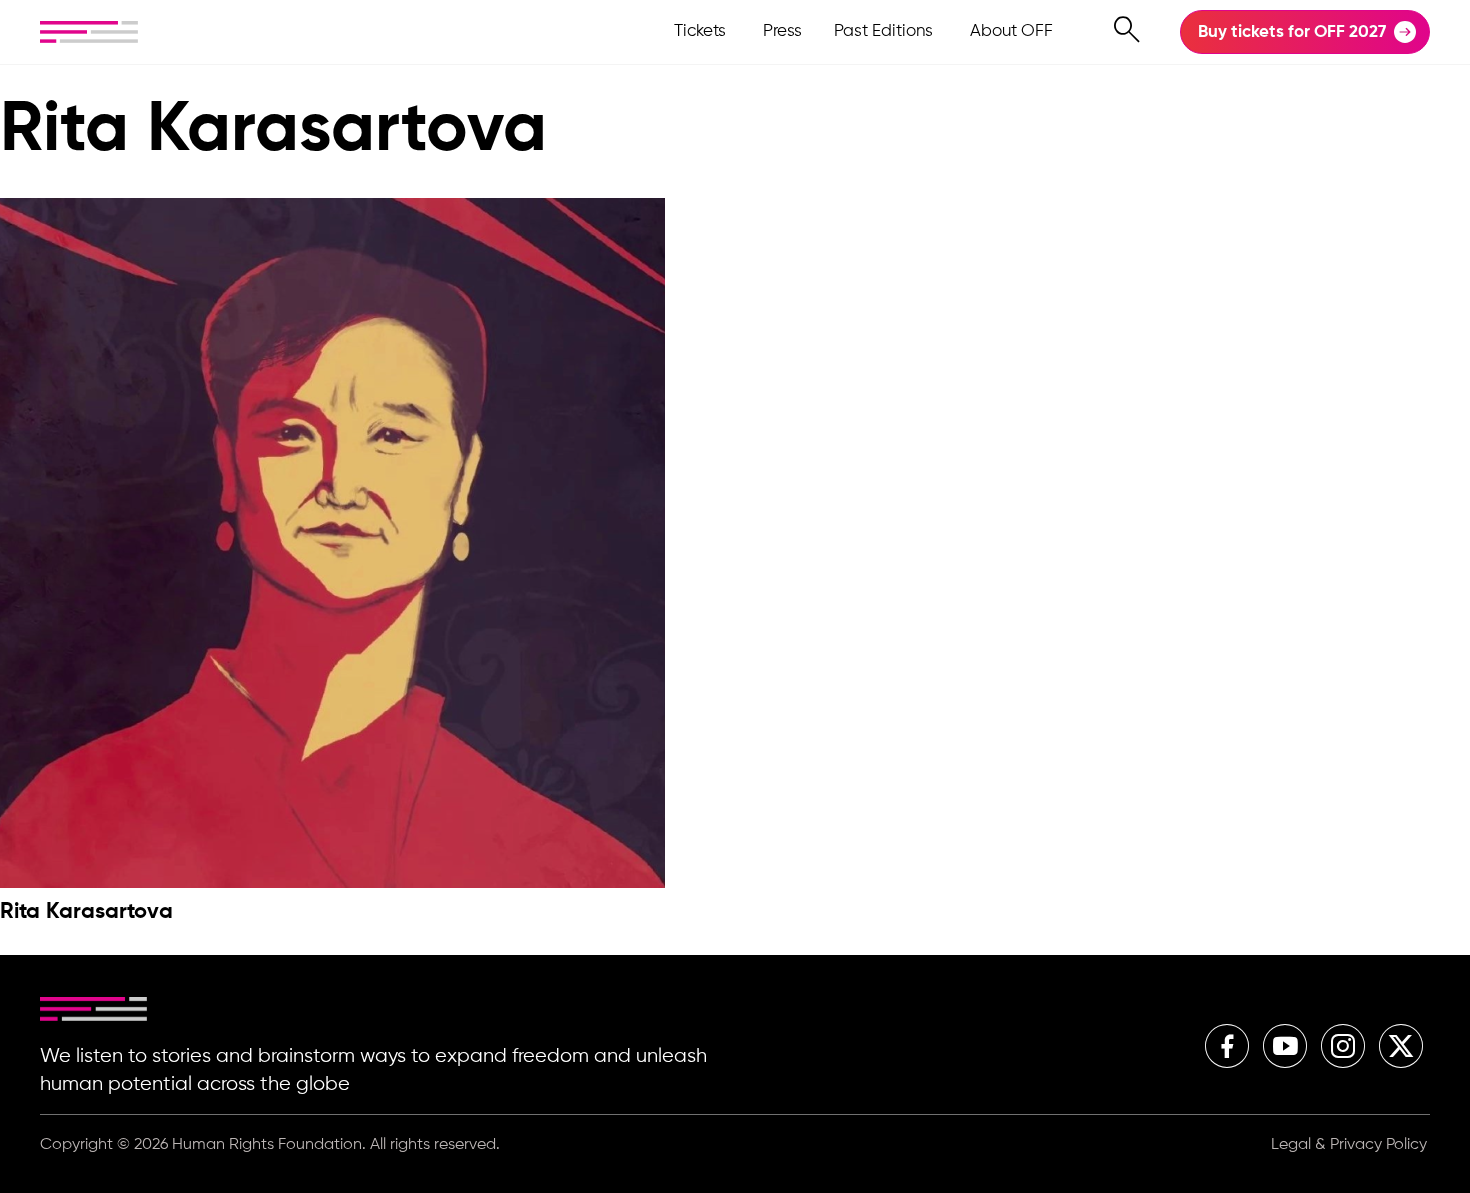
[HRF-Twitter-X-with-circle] (1401, 1046)
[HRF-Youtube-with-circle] (1285, 1046)
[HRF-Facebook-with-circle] (1227, 1046)
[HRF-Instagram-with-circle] (1343, 1046)
